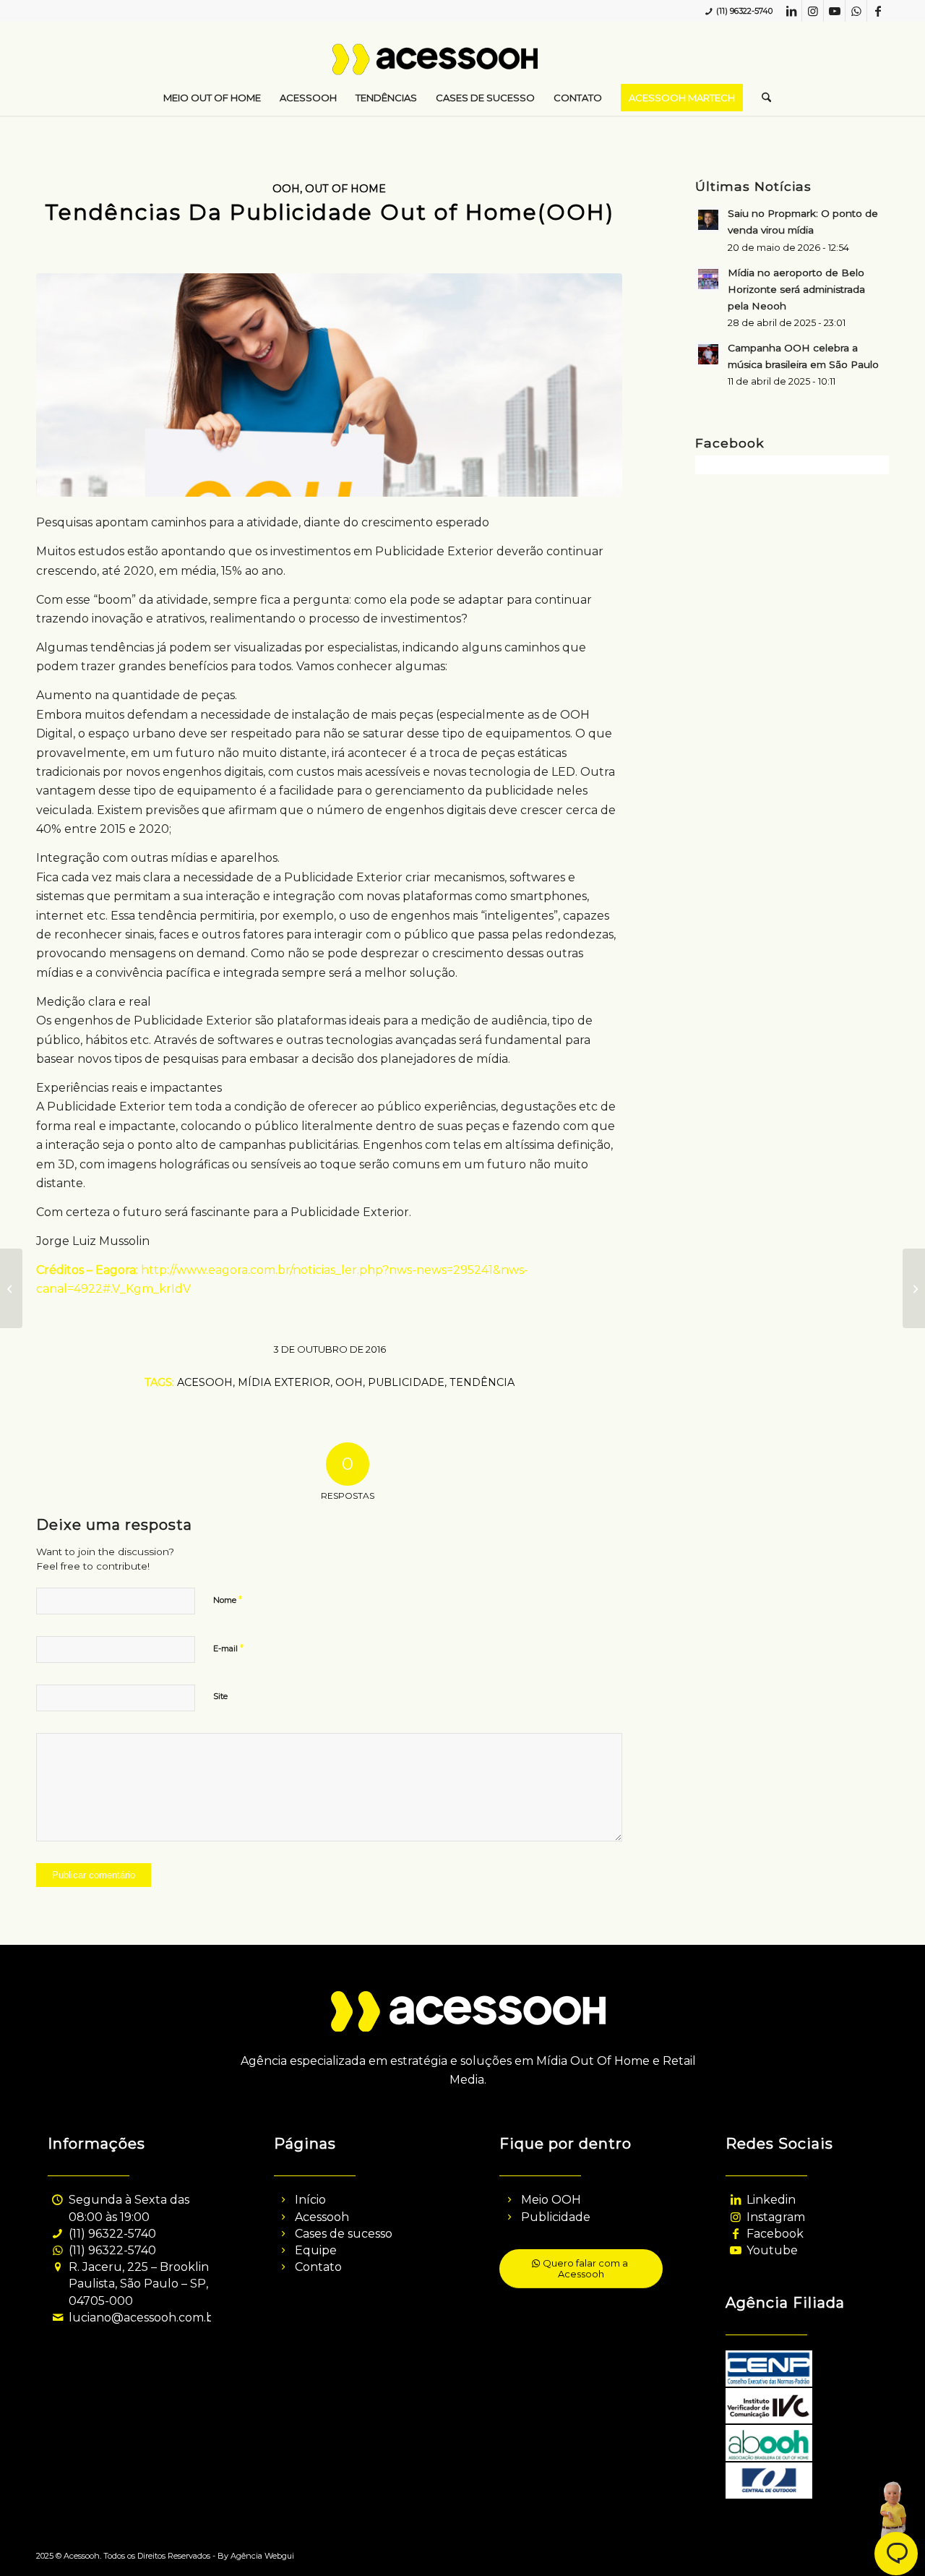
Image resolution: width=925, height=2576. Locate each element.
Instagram (776, 2217)
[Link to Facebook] (878, 11)
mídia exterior (284, 1382)
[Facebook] (735, 2234)
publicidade (406, 1382)
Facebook (775, 2234)
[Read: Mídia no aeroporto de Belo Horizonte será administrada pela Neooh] (708, 279)
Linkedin (771, 2200)
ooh (349, 1382)
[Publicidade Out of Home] (329, 385)
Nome (228, 1599)
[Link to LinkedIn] (791, 11)
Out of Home (345, 189)
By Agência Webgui (256, 2556)
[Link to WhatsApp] (856, 11)
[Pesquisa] (762, 98)
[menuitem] (212, 98)
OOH (286, 189)
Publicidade (556, 2217)
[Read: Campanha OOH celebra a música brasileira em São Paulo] (708, 354)
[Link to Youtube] (834, 11)
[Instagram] (735, 2217)
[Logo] (463, 65)
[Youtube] (735, 2250)
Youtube (772, 2250)
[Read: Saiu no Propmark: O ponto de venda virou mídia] (708, 220)
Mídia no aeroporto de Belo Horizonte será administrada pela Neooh (796, 289)
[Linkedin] (735, 2200)
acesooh (205, 1382)
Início (310, 2200)
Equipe (316, 2250)
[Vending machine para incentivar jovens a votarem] (11, 1288)
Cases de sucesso (344, 2234)
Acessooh (322, 2217)
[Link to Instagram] (813, 11)
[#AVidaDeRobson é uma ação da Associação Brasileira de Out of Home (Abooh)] (914, 1288)
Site (220, 1696)
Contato (318, 2267)
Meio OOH (551, 2200)
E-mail (228, 1648)
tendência (482, 1382)
